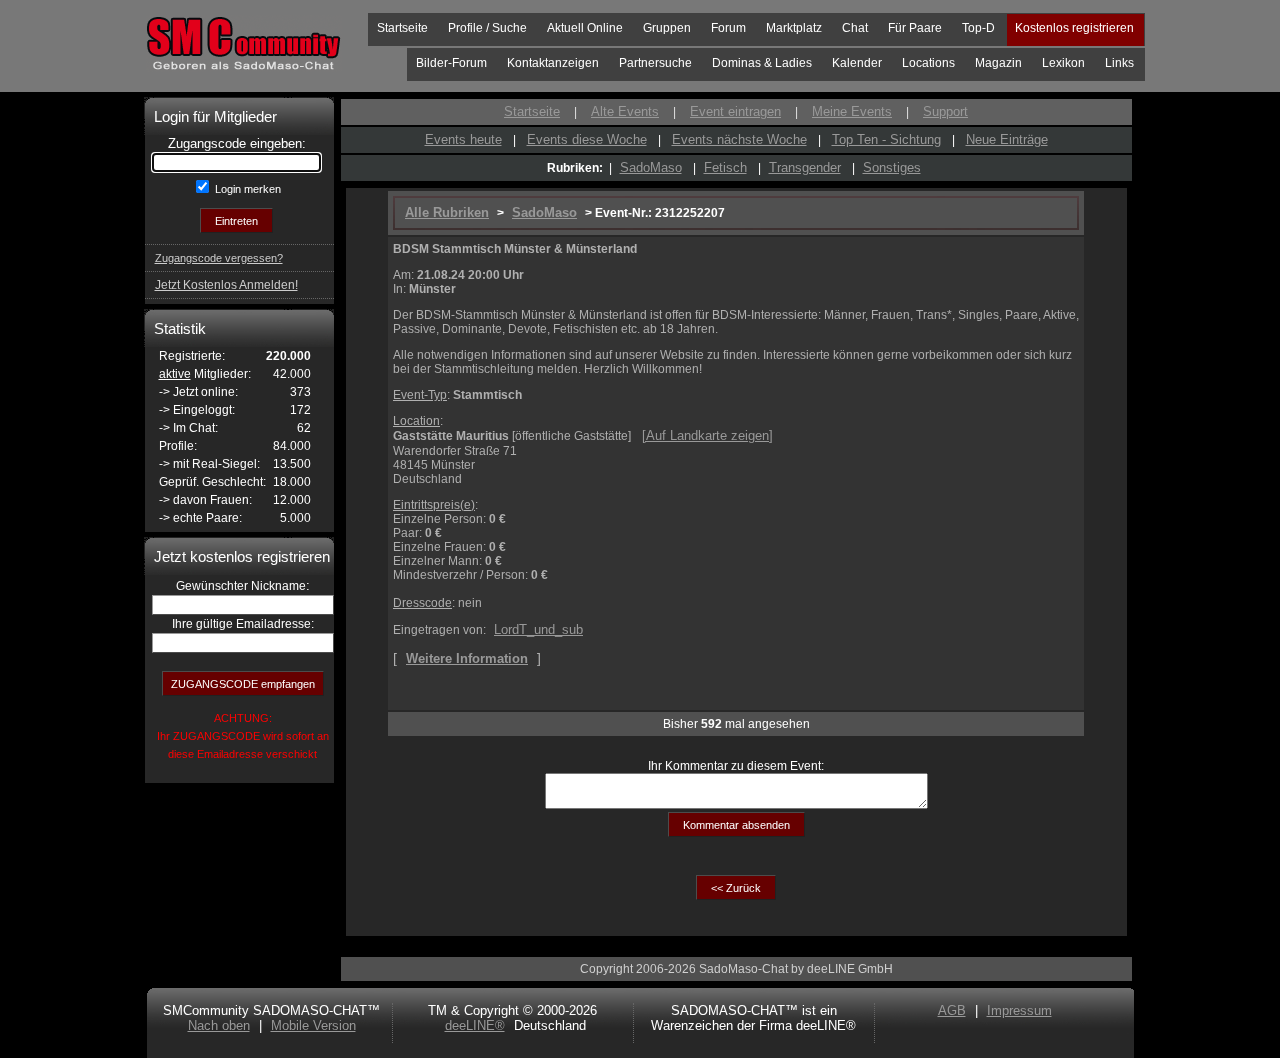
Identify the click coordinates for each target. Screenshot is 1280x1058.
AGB (952, 1010)
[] (707, 435)
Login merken (246, 189)
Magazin (998, 63)
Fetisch (725, 167)
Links (1119, 63)
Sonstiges (892, 167)
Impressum (1019, 1010)
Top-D (978, 28)
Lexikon (1063, 63)
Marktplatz (794, 28)
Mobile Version (313, 1025)
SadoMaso (651, 167)
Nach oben (219, 1025)
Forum (728, 28)
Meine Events (852, 111)
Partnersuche (655, 63)
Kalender (857, 63)
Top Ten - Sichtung (886, 139)
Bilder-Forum (451, 63)
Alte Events (625, 111)
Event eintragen (735, 111)
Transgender (805, 167)
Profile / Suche (487, 28)
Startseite (402, 28)
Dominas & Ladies (762, 63)
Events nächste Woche (739, 139)
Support (945, 111)
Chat (855, 28)
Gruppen (667, 28)
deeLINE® (475, 1025)
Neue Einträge (1007, 139)
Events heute (463, 139)
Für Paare (915, 28)
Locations (928, 63)
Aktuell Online (585, 28)
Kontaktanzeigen (553, 63)
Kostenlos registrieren (1074, 28)
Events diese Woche (587, 139)
